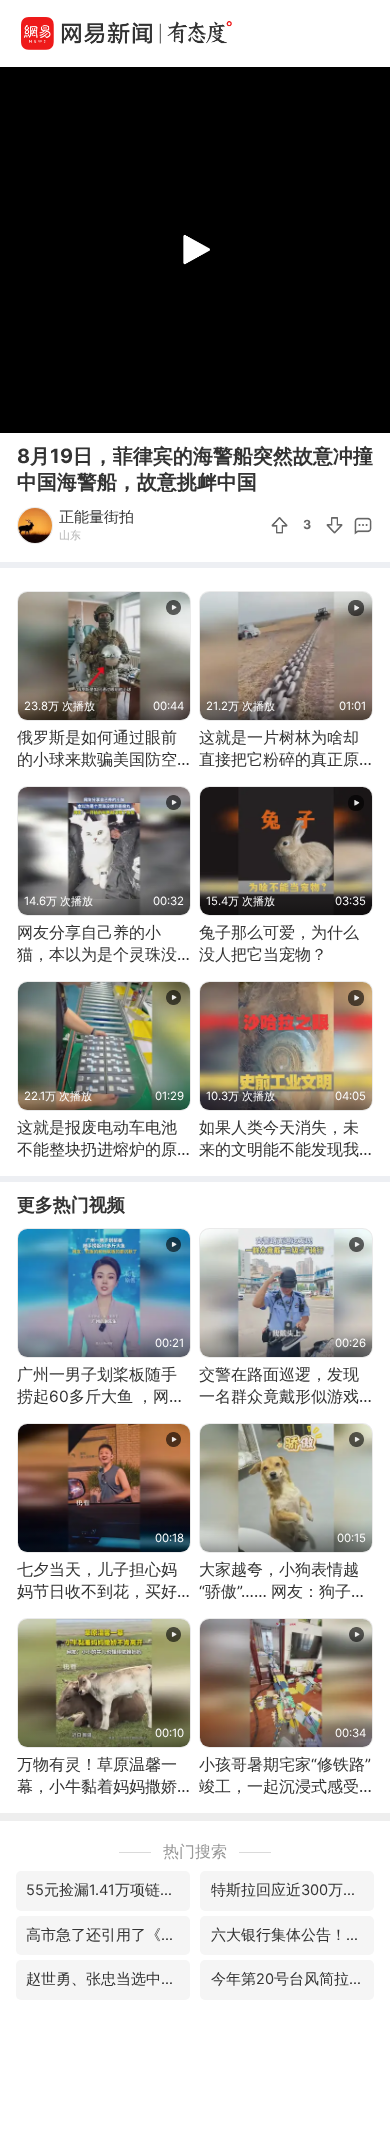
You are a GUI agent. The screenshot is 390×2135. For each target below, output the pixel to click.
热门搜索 (195, 1851)
